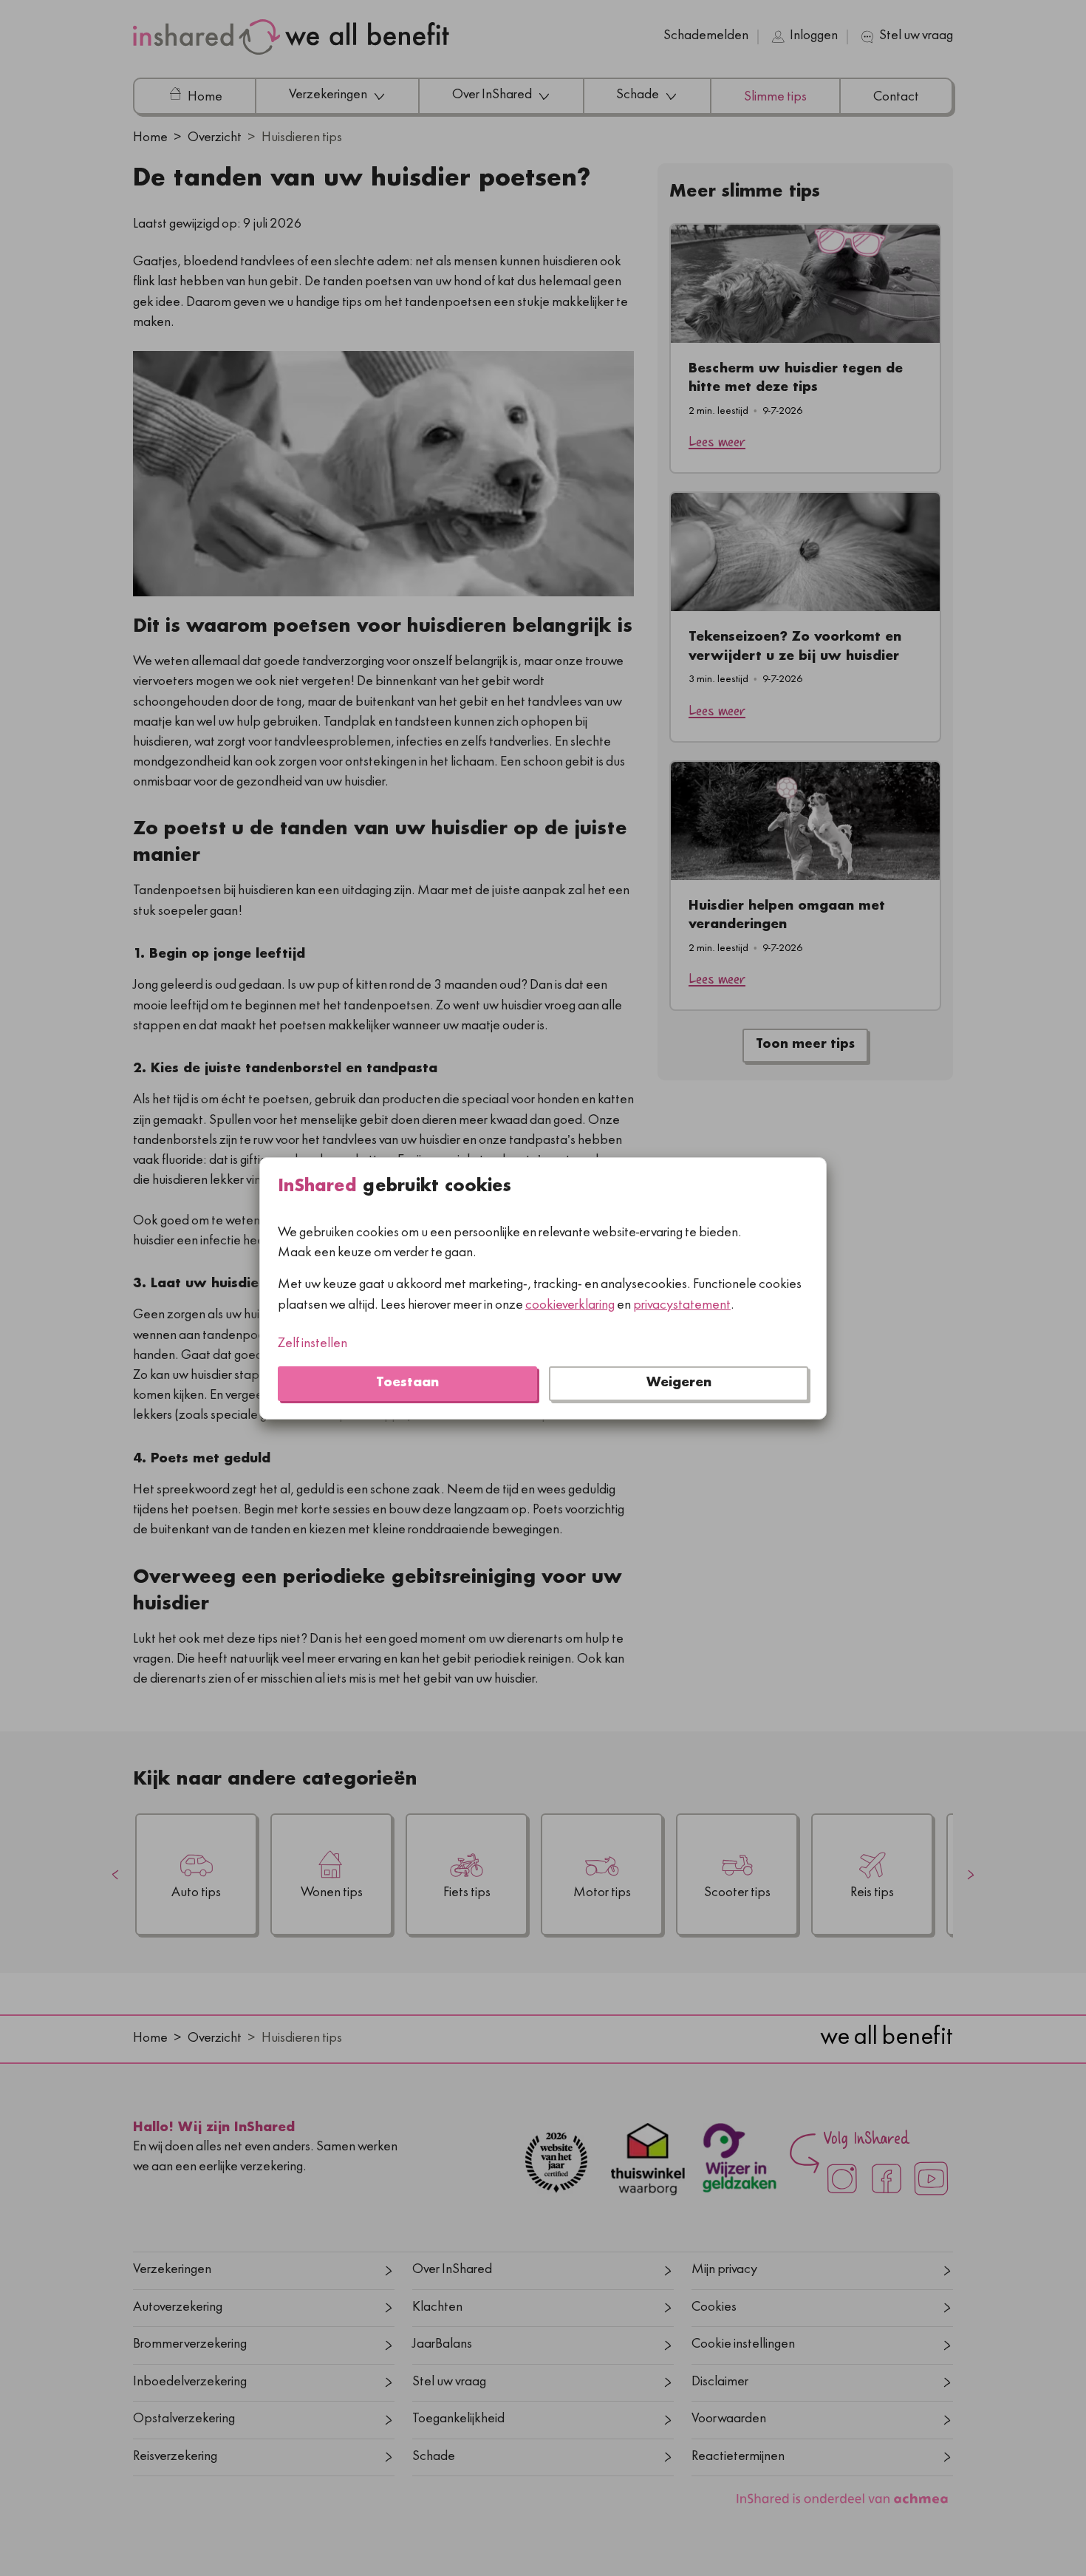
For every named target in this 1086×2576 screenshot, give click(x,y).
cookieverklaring (570, 1305)
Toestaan (407, 1383)
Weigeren (679, 1383)
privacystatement (682, 1305)
